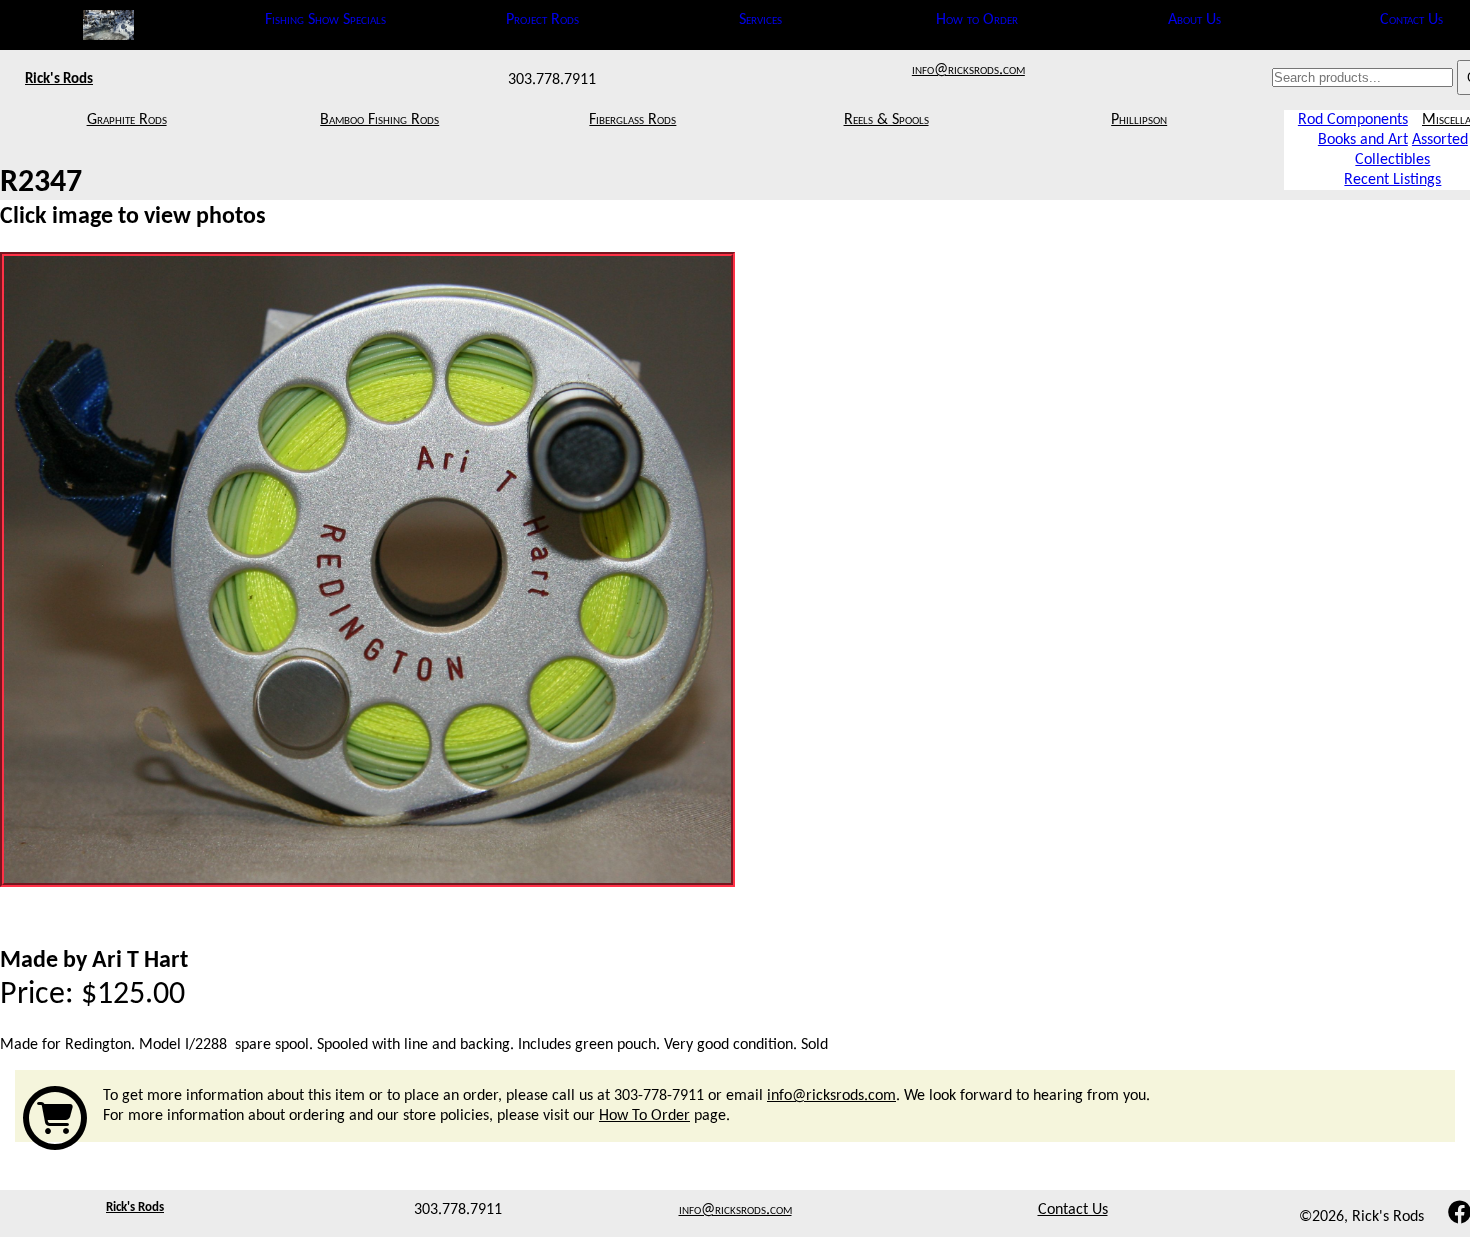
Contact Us (1411, 20)
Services (760, 20)
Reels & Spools (886, 120)
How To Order (644, 1116)
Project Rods (542, 20)
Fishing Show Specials (325, 20)
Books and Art (1363, 140)
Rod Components (1353, 120)
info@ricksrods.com (968, 70)
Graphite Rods (127, 120)
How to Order (977, 20)
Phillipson (1139, 120)
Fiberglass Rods (632, 120)
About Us (1194, 20)
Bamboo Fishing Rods (379, 120)
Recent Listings (1392, 180)
